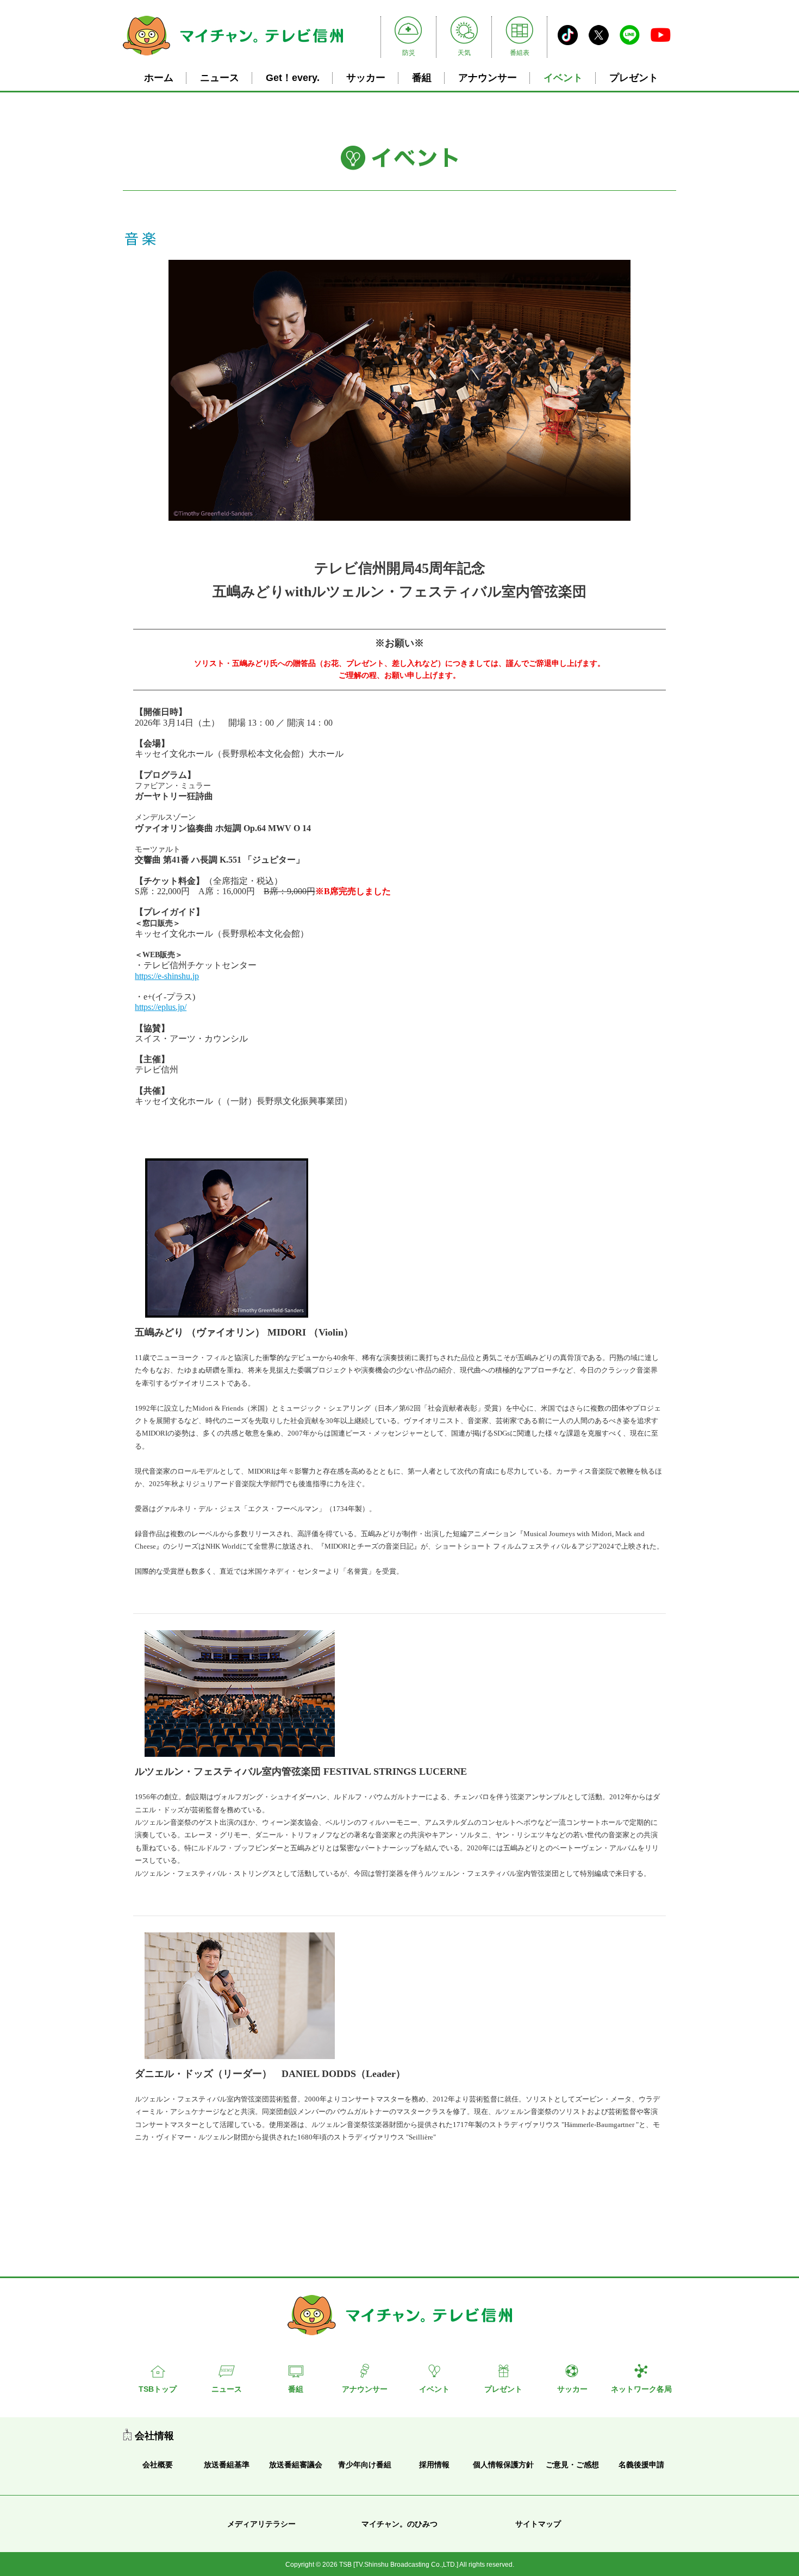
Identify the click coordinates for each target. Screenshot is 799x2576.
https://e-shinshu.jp (167, 976)
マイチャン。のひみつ (399, 2524)
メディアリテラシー (261, 2524)
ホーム (159, 78)
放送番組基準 (227, 2465)
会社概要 (158, 2465)
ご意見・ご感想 (572, 2465)
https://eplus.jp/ (161, 1007)
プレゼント (634, 78)
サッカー (366, 78)
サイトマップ (538, 2524)
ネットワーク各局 (641, 2389)
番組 (422, 78)
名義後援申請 (641, 2465)
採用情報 (434, 2465)
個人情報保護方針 (503, 2465)
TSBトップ (158, 2389)
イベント (563, 78)
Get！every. (293, 78)
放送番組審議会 (296, 2465)
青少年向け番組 (365, 2465)
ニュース (220, 78)
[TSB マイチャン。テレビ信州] (233, 57)
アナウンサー (488, 78)
